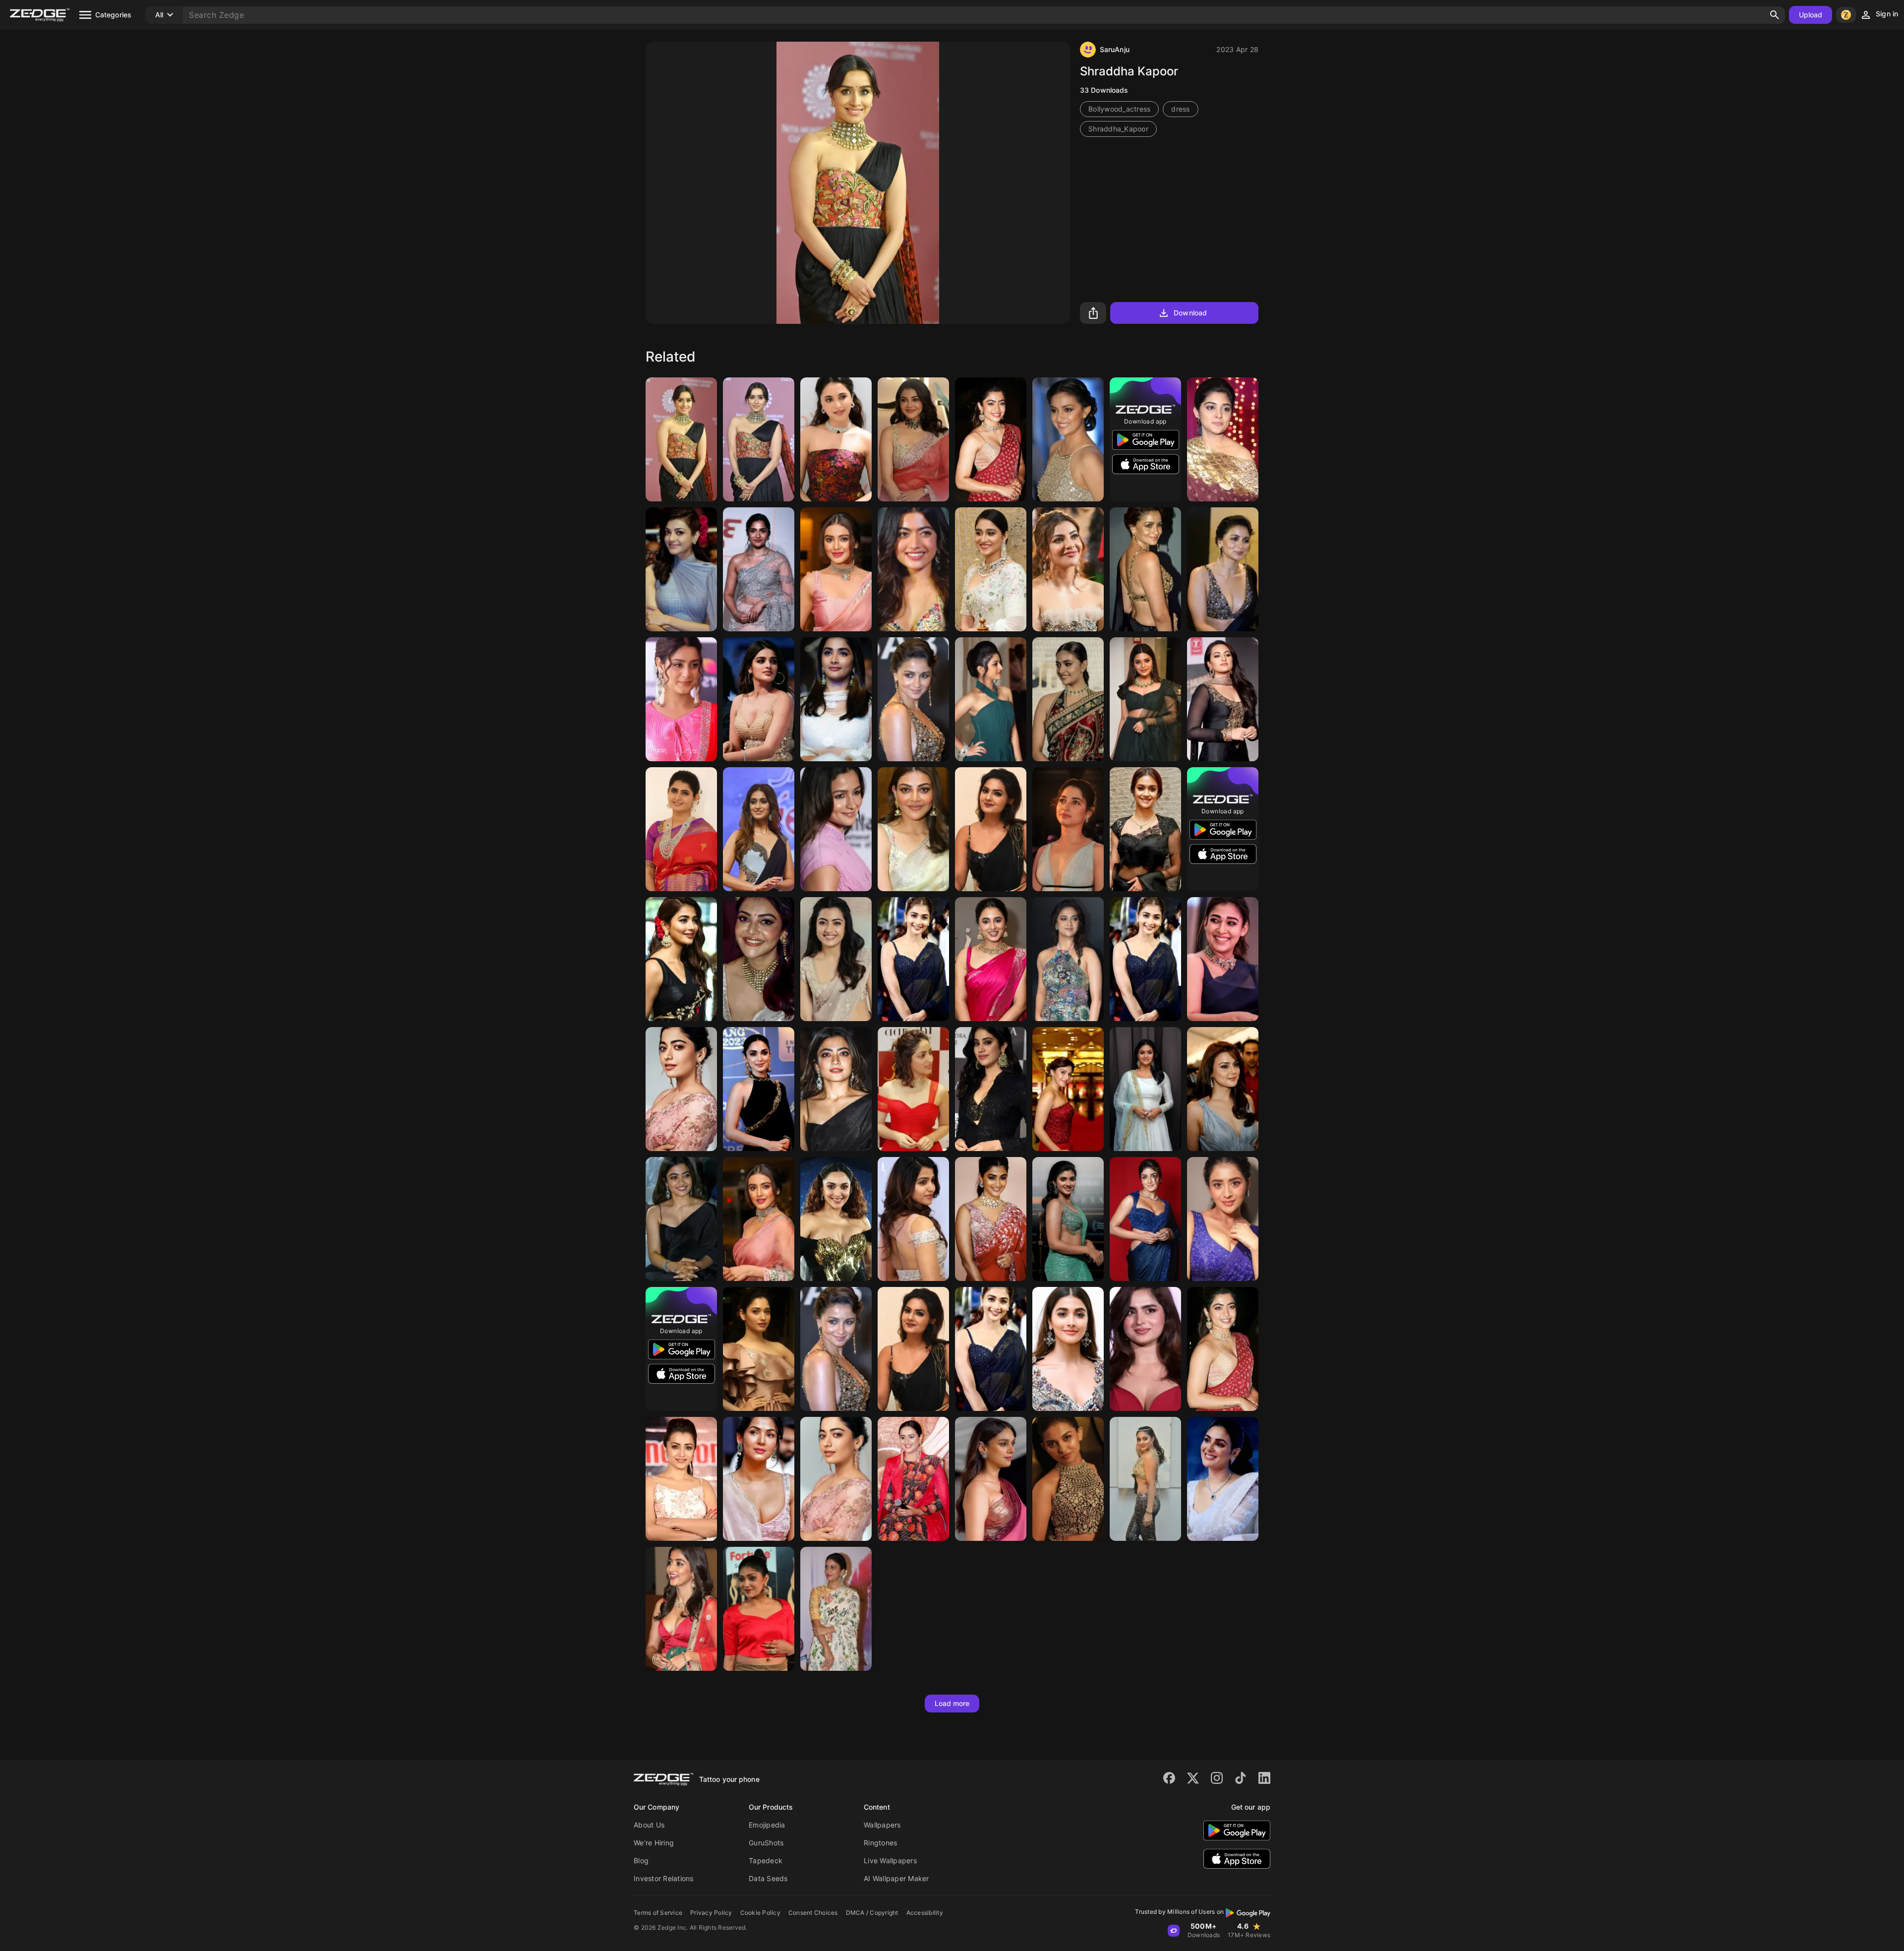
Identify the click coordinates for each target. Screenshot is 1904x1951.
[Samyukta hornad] (759, 1609)
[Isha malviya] (681, 699)
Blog (641, 1860)
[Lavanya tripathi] (836, 1609)
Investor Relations (664, 1878)
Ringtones (880, 1843)
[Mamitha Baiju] (1068, 1479)
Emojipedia (767, 1825)
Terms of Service (658, 1913)
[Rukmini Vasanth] (759, 569)
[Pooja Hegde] (836, 699)
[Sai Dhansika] (913, 1219)
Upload (1811, 15)
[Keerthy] (1068, 699)
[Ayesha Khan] (1145, 1349)
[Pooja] (991, 1349)
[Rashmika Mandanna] (681, 1219)
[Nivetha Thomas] (1223, 439)
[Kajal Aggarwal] (913, 439)
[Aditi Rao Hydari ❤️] (991, 1479)
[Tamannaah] (1068, 829)
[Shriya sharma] (991, 699)
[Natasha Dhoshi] (1145, 1479)
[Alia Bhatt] (1145, 569)
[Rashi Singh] (1223, 1219)
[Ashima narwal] (681, 829)
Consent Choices (813, 1913)
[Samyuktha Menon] (1223, 1479)
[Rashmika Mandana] (991, 439)
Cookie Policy (760, 1913)
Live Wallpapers (890, 1860)
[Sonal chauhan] (759, 1479)
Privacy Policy (711, 1913)
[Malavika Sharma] (836, 569)
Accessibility (925, 1913)
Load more (952, 1703)
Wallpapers (882, 1825)
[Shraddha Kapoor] (681, 439)
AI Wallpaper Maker (896, 1878)
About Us (649, 1825)
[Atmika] (1145, 699)
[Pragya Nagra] (1068, 1219)
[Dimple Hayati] (1145, 1219)
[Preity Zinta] (1223, 1089)
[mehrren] (1068, 1089)
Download (1190, 313)
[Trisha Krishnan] (681, 1479)
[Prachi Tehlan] (913, 1479)
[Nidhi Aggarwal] (759, 699)
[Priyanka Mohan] (836, 439)
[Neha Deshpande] (991, 829)
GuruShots (766, 1843)
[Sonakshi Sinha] (1223, 699)
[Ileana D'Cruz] (759, 829)
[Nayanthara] (1223, 959)
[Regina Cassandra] (991, 569)
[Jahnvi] (991, 1089)
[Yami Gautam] (913, 1089)
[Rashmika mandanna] (836, 959)
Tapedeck (766, 1860)
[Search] (1775, 15)
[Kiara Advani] (759, 1089)
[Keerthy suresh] (1068, 439)
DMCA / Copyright (872, 1913)
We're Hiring (654, 1843)
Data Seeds (768, 1878)
